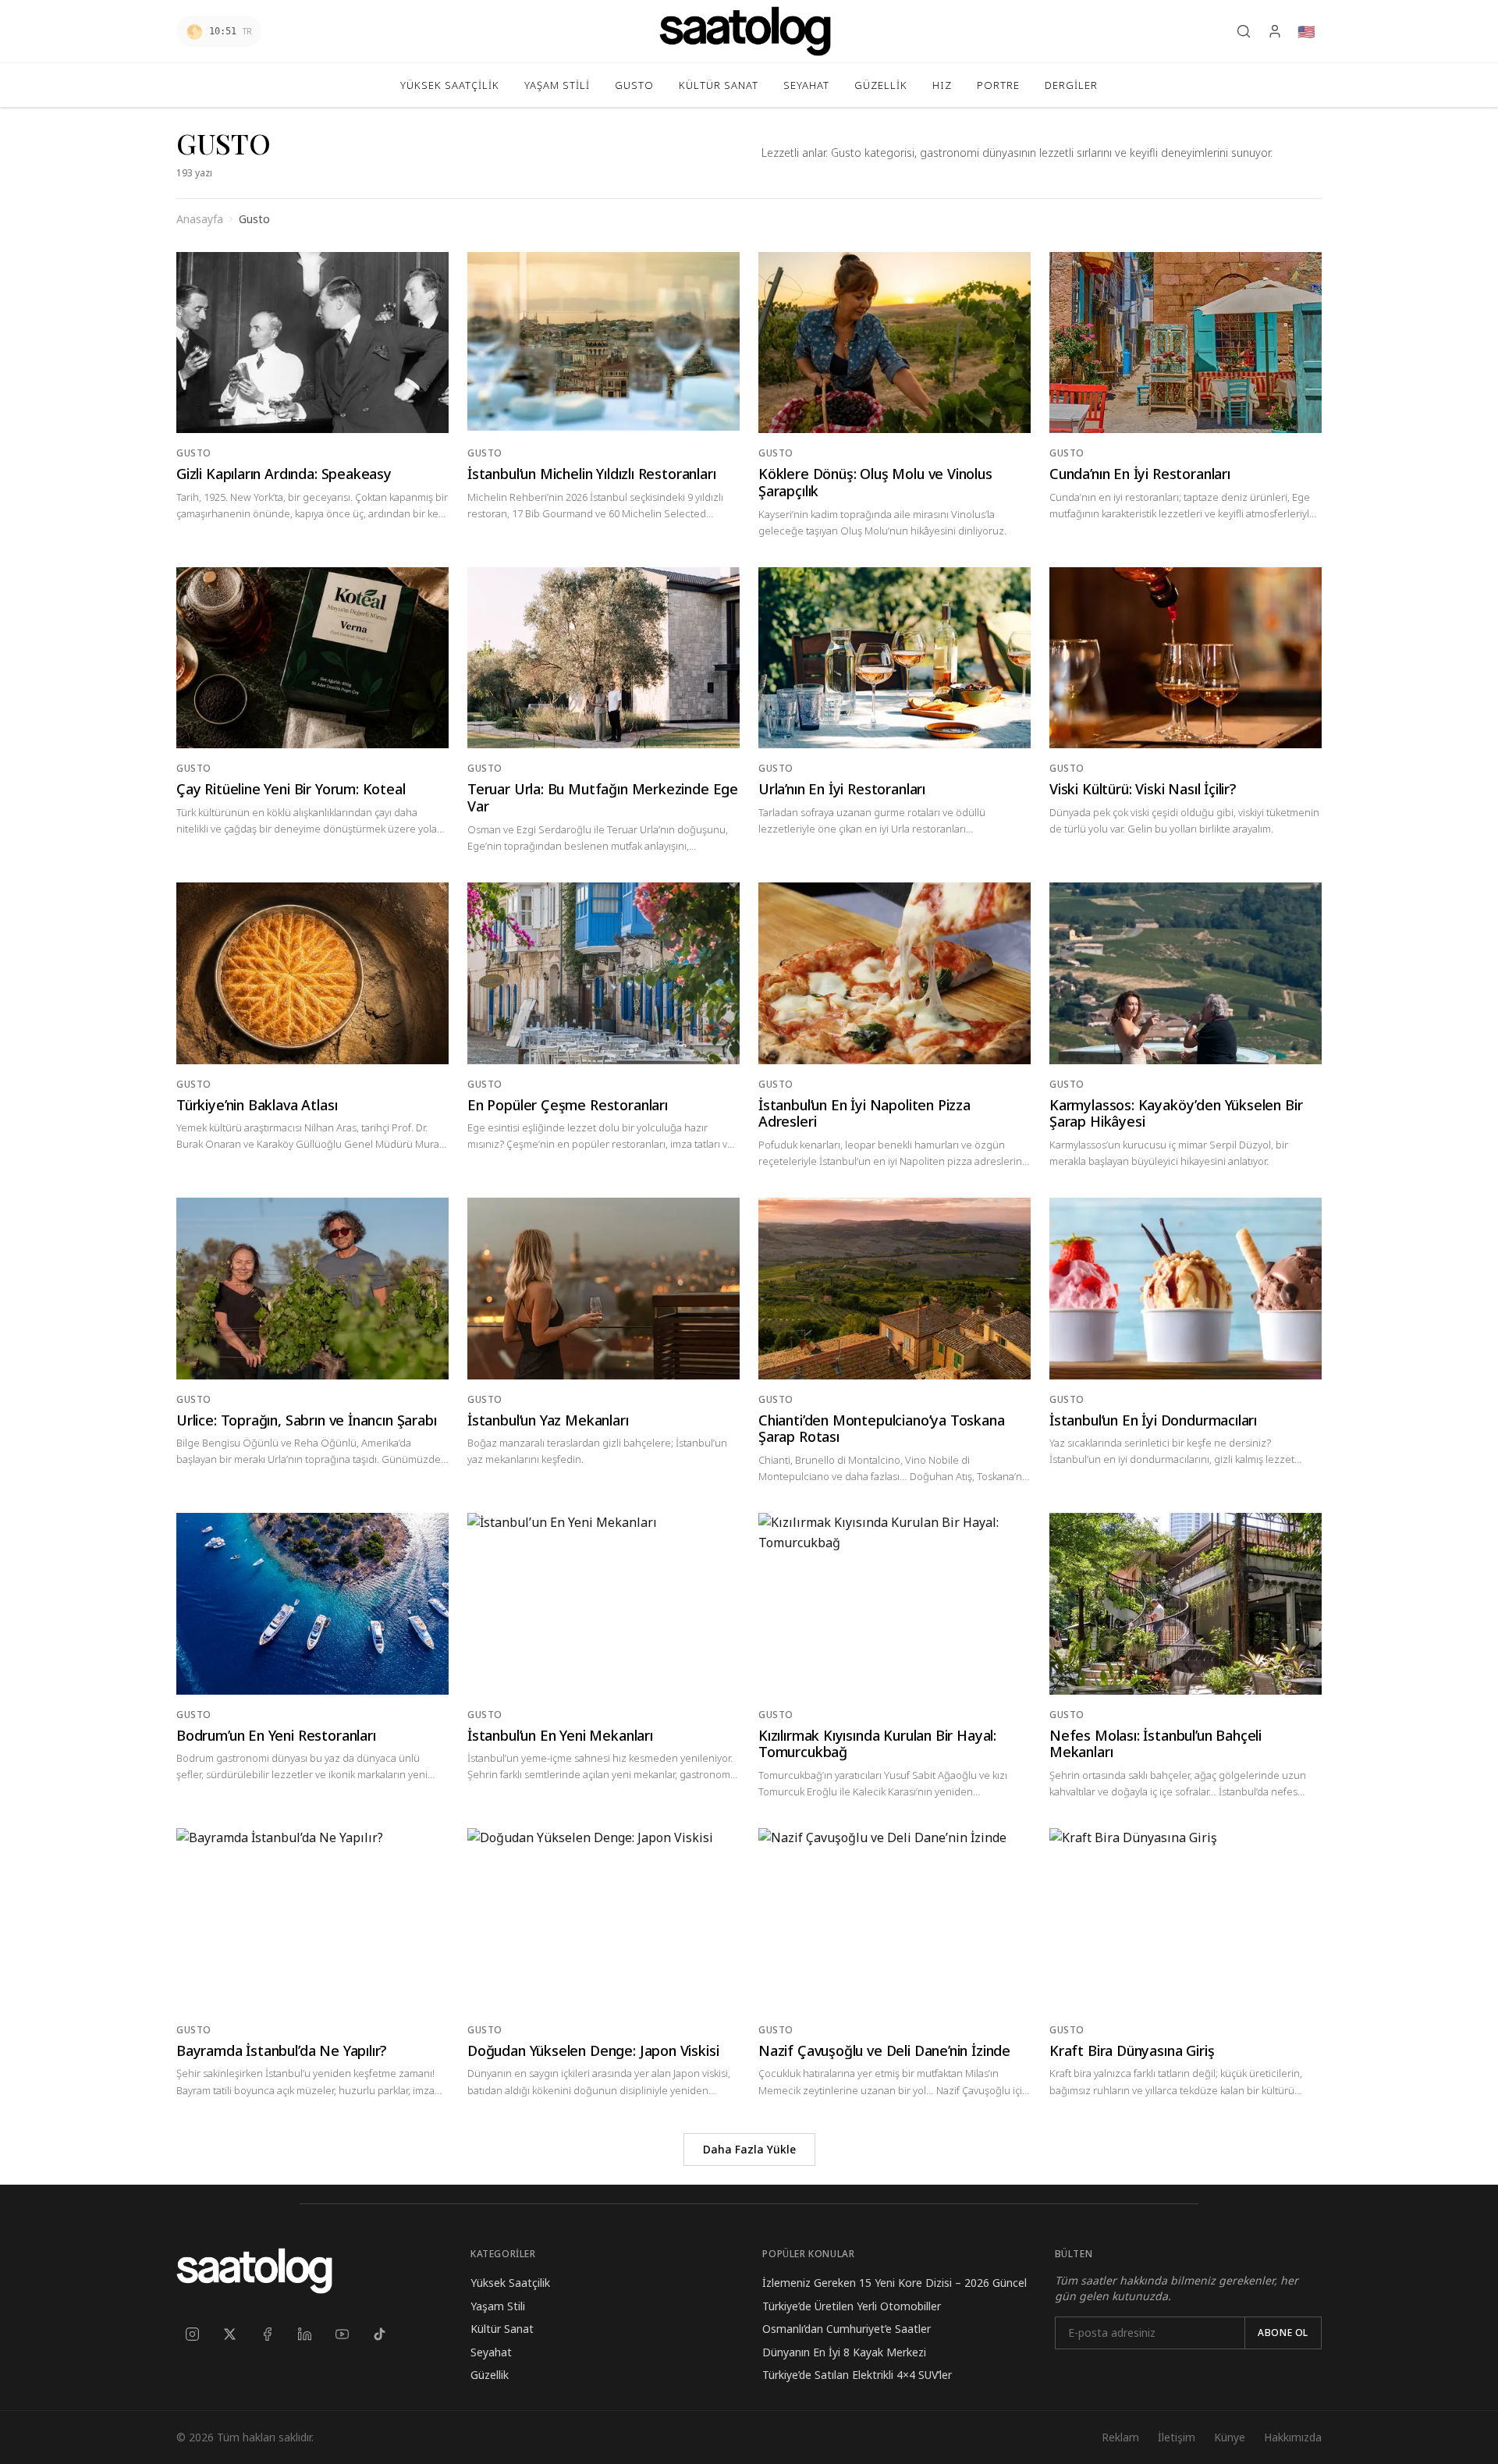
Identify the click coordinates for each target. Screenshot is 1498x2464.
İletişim (1177, 2437)
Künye (1230, 2437)
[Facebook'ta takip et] (267, 2334)
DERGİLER (1071, 85)
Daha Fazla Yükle (749, 2149)
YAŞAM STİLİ (557, 85)
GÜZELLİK (881, 85)
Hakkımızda (1293, 2437)
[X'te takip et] (229, 2334)
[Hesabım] (1275, 31)
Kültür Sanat (502, 2329)
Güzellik (490, 2375)
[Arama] (1244, 31)
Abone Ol (1283, 2333)
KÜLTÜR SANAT (719, 85)
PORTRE (998, 85)
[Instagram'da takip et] (192, 2334)
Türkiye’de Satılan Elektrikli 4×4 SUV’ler (857, 2375)
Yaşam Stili (498, 2306)
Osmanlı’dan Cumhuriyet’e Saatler (847, 2329)
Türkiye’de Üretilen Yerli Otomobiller (852, 2306)
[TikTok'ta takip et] (379, 2334)
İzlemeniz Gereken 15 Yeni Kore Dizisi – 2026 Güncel (895, 2283)
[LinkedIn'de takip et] (304, 2334)
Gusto (194, 453)
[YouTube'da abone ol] (342, 2334)
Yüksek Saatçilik (510, 2283)
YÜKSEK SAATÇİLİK (450, 85)
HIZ (942, 85)
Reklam (1120, 2437)
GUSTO (634, 85)
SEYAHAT (806, 85)
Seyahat (491, 2352)
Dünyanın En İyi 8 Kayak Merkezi (844, 2352)
